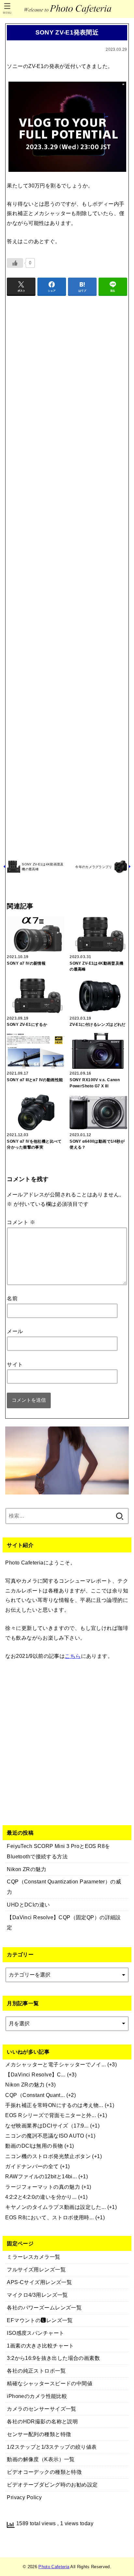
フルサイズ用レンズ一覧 (36, 2269)
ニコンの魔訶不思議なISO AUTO (45, 2136)
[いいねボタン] (15, 263)
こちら (73, 1656)
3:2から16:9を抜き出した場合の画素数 (53, 2358)
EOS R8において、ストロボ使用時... (49, 2217)
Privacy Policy (24, 2497)
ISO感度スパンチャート (35, 2333)
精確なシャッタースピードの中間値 (50, 2383)
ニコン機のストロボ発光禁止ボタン (48, 2156)
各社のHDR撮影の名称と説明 (42, 2421)
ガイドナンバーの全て (32, 2166)
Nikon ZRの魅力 (25, 2085)
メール (15, 1331)
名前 (12, 1298)
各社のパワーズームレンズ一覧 (44, 2307)
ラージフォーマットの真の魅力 (43, 2187)
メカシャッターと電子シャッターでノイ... (55, 2064)
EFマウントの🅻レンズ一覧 (40, 2320)
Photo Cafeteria (54, 2567)
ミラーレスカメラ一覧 (33, 2257)
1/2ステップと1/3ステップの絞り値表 (52, 2447)
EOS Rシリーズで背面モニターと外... (51, 2115)
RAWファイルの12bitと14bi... (41, 2176)
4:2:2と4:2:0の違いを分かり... (41, 2197)
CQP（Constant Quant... (35, 2095)
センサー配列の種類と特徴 (39, 2434)
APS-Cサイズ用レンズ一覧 (39, 2282)
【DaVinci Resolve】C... (35, 2074)
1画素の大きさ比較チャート (40, 2346)
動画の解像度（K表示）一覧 (41, 2459)
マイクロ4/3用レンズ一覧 (37, 2295)
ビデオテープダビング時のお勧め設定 (52, 2485)
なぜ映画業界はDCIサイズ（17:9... (47, 2126)
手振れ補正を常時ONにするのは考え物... (54, 2105)
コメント (21, 1222)
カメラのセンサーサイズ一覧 (41, 2409)
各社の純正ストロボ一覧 (36, 2371)
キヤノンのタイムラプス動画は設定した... (55, 2207)
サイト (15, 1364)
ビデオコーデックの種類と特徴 (44, 2472)
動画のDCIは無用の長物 (34, 2146)
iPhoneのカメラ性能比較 (37, 2396)
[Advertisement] (67, 577)
